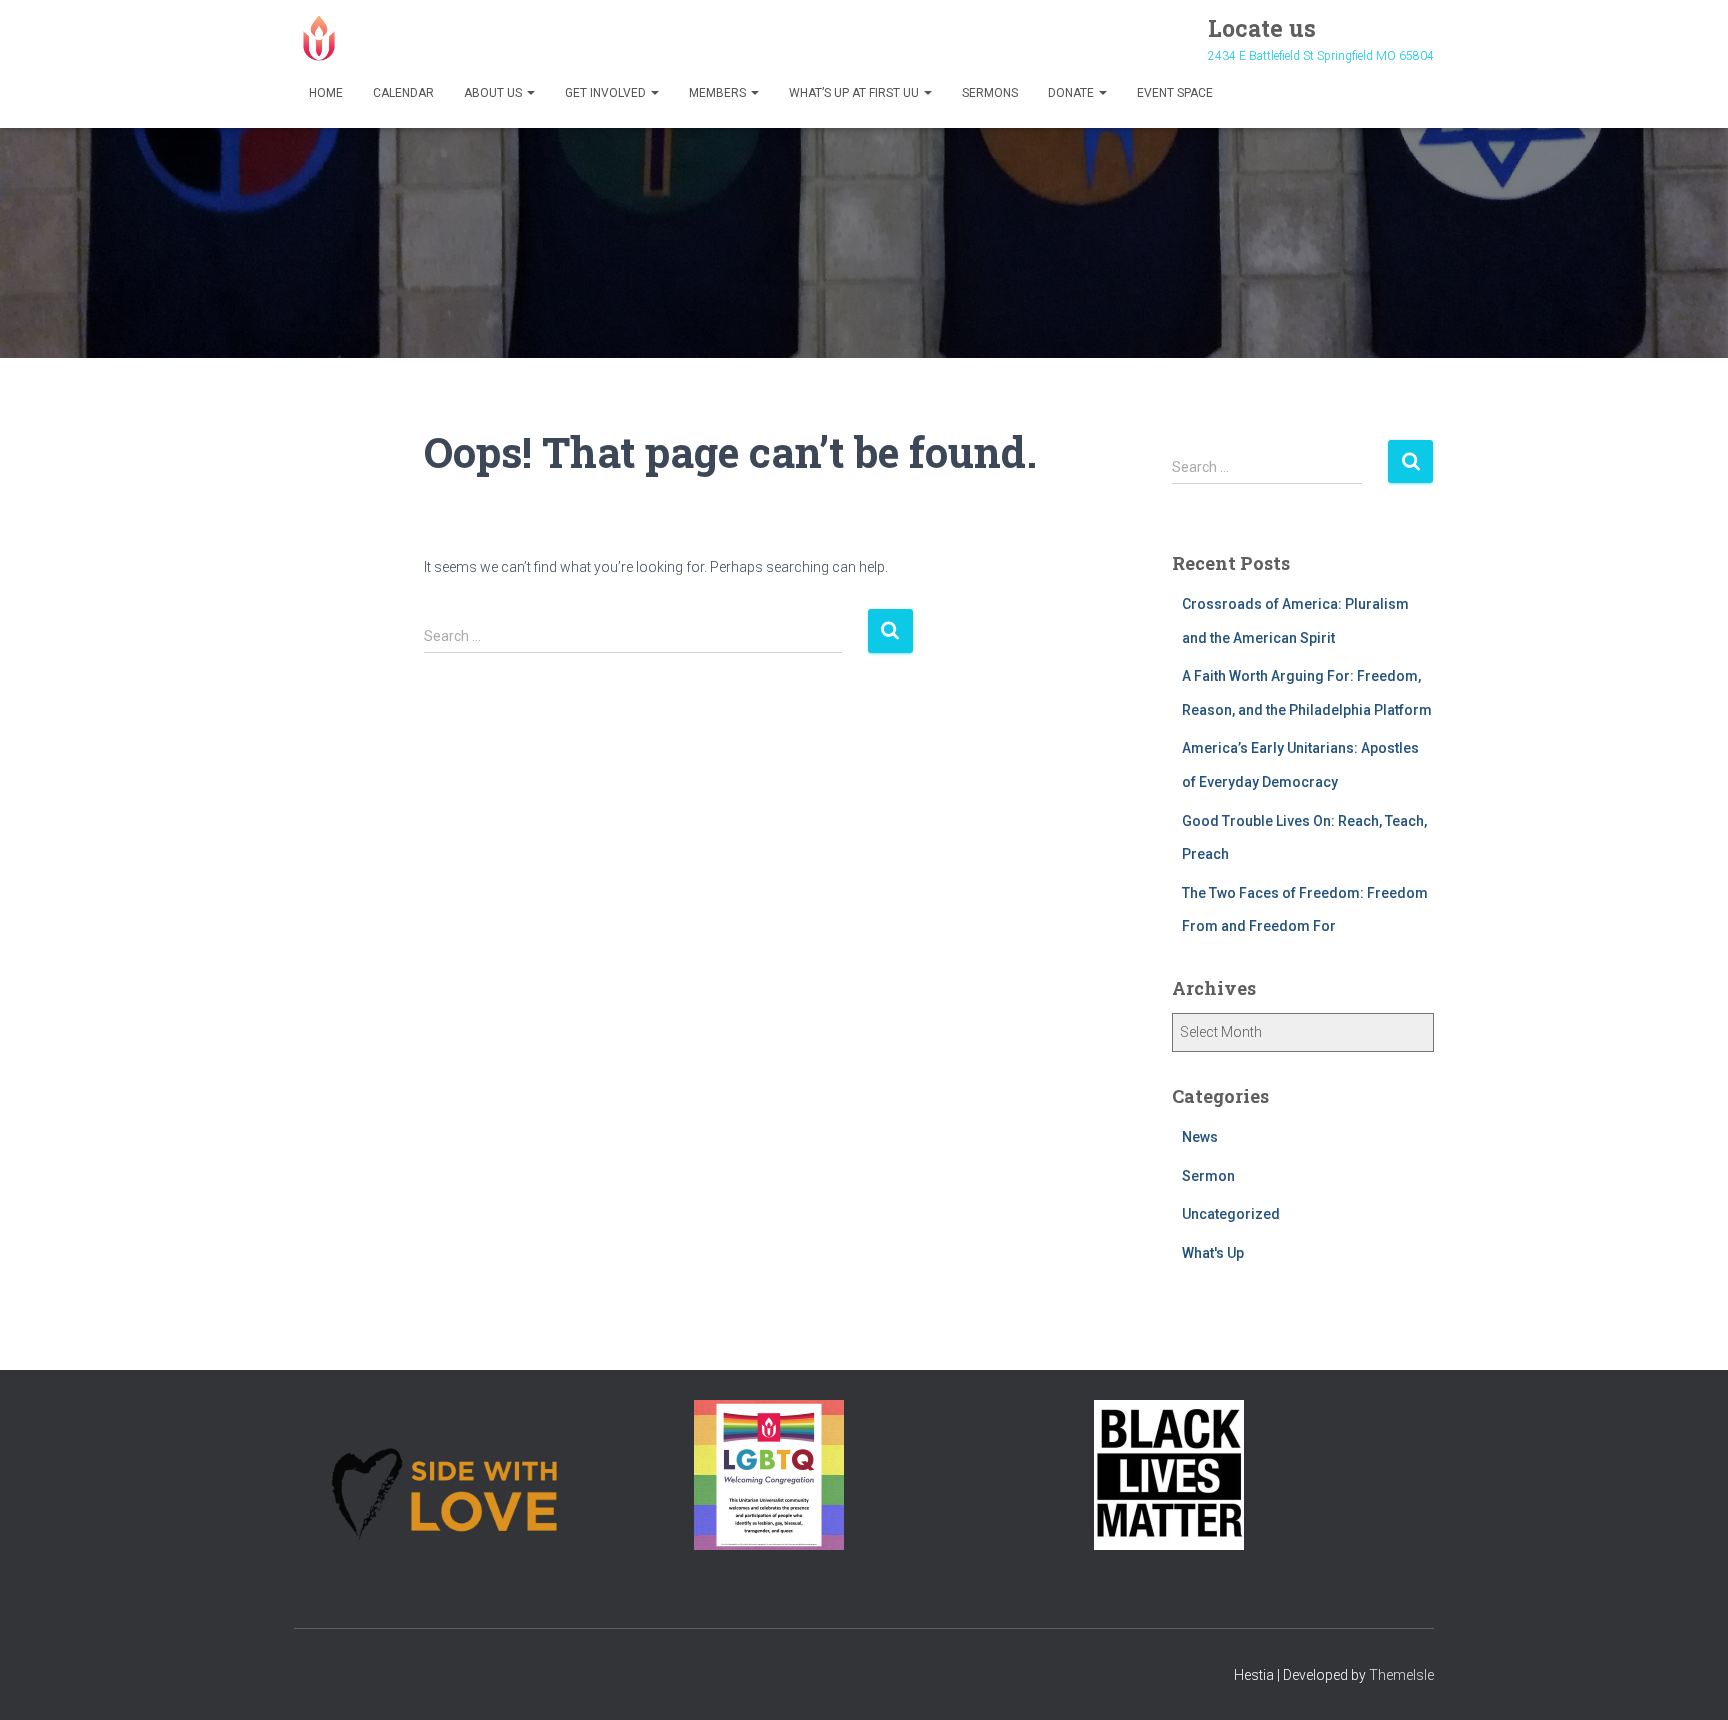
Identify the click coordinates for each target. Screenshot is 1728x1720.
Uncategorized (1231, 1214)
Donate (1072, 93)
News (1200, 1137)
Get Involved (607, 93)
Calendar (403, 93)
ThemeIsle (1401, 1675)
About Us (494, 93)
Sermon (1208, 1176)
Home (326, 93)
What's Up (1213, 1253)
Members (719, 93)
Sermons (990, 93)
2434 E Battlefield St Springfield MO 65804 (1321, 56)
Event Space (1175, 93)
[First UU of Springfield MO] (319, 38)
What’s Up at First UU (855, 93)
